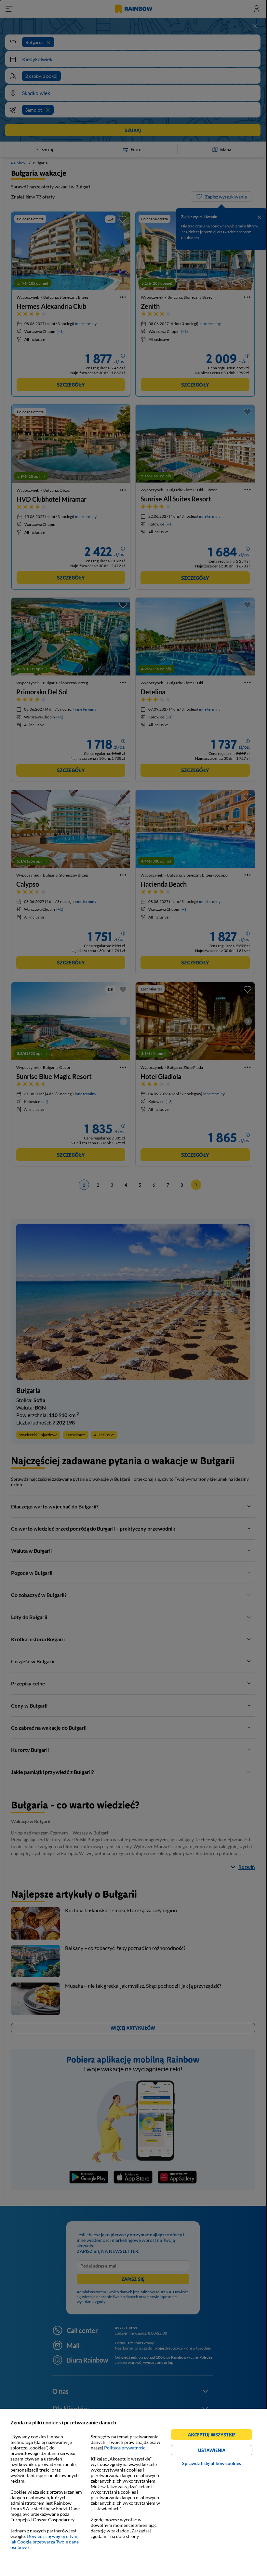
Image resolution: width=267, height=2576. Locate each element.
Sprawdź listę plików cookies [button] (212, 2463)
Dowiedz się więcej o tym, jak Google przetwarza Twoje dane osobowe (45, 2542)
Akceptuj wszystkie (214, 2436)
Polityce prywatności (125, 2448)
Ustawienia (223, 2451)
